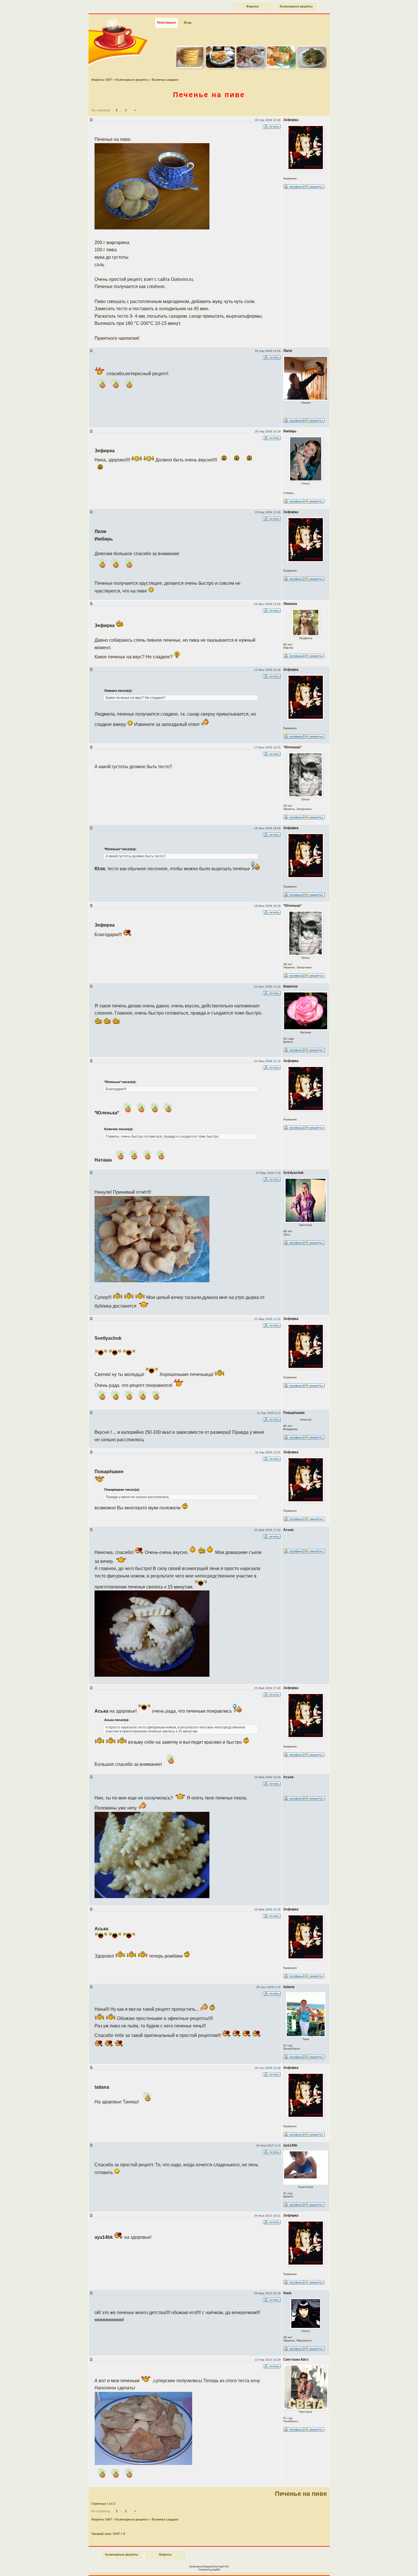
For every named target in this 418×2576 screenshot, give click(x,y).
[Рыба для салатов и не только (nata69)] (281, 67)
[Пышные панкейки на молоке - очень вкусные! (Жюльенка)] (190, 67)
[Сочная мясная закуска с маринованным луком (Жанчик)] (312, 67)
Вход (188, 23)
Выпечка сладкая (165, 80)
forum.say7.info (221, 2566)
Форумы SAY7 (102, 80)
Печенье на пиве (209, 95)
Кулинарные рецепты (296, 7)
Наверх (393, 2565)
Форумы (253, 7)
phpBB (216, 2570)
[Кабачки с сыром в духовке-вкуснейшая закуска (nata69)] (220, 67)
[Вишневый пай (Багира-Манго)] (251, 67)
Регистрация (166, 23)
